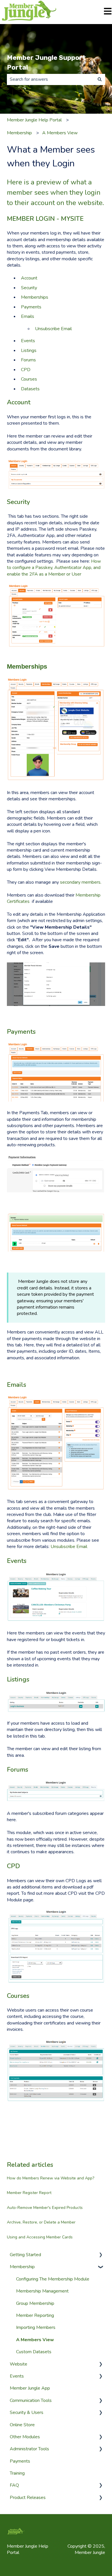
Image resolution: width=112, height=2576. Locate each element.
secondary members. (81, 882)
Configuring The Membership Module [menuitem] (53, 2279)
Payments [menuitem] (20, 2461)
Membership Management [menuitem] (42, 2291)
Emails (28, 316)
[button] (101, 2255)
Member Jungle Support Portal (46, 63)
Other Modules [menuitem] (25, 2437)
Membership (19, 133)
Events (28, 341)
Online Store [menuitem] (22, 2425)
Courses (29, 379)
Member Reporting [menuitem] (35, 2315)
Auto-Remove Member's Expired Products (45, 2208)
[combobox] (51, 79)
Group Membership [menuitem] (35, 2303)
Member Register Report (29, 2193)
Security (29, 288)
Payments (31, 307)
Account (29, 278)
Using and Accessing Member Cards (40, 2237)
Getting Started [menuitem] (25, 2255)
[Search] (100, 79)
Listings (29, 350)
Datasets (30, 389)
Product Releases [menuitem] (28, 2498)
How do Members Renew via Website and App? (51, 2178)
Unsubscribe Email (53, 329)
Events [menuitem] (17, 2376)
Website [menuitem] (19, 2364)
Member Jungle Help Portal (34, 120)
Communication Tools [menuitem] (31, 2400)
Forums (28, 360)
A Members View (60, 133)
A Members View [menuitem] (35, 2340)
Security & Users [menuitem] (27, 2412)
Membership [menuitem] (22, 2267)
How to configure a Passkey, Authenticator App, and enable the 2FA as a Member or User (54, 568)
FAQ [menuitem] (14, 2485)
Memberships (35, 297)
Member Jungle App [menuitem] (30, 2388)
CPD (26, 370)
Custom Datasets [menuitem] (34, 2352)
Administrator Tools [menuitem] (29, 2449)
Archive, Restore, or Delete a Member (41, 2222)
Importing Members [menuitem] (36, 2327)
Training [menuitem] (17, 2473)
